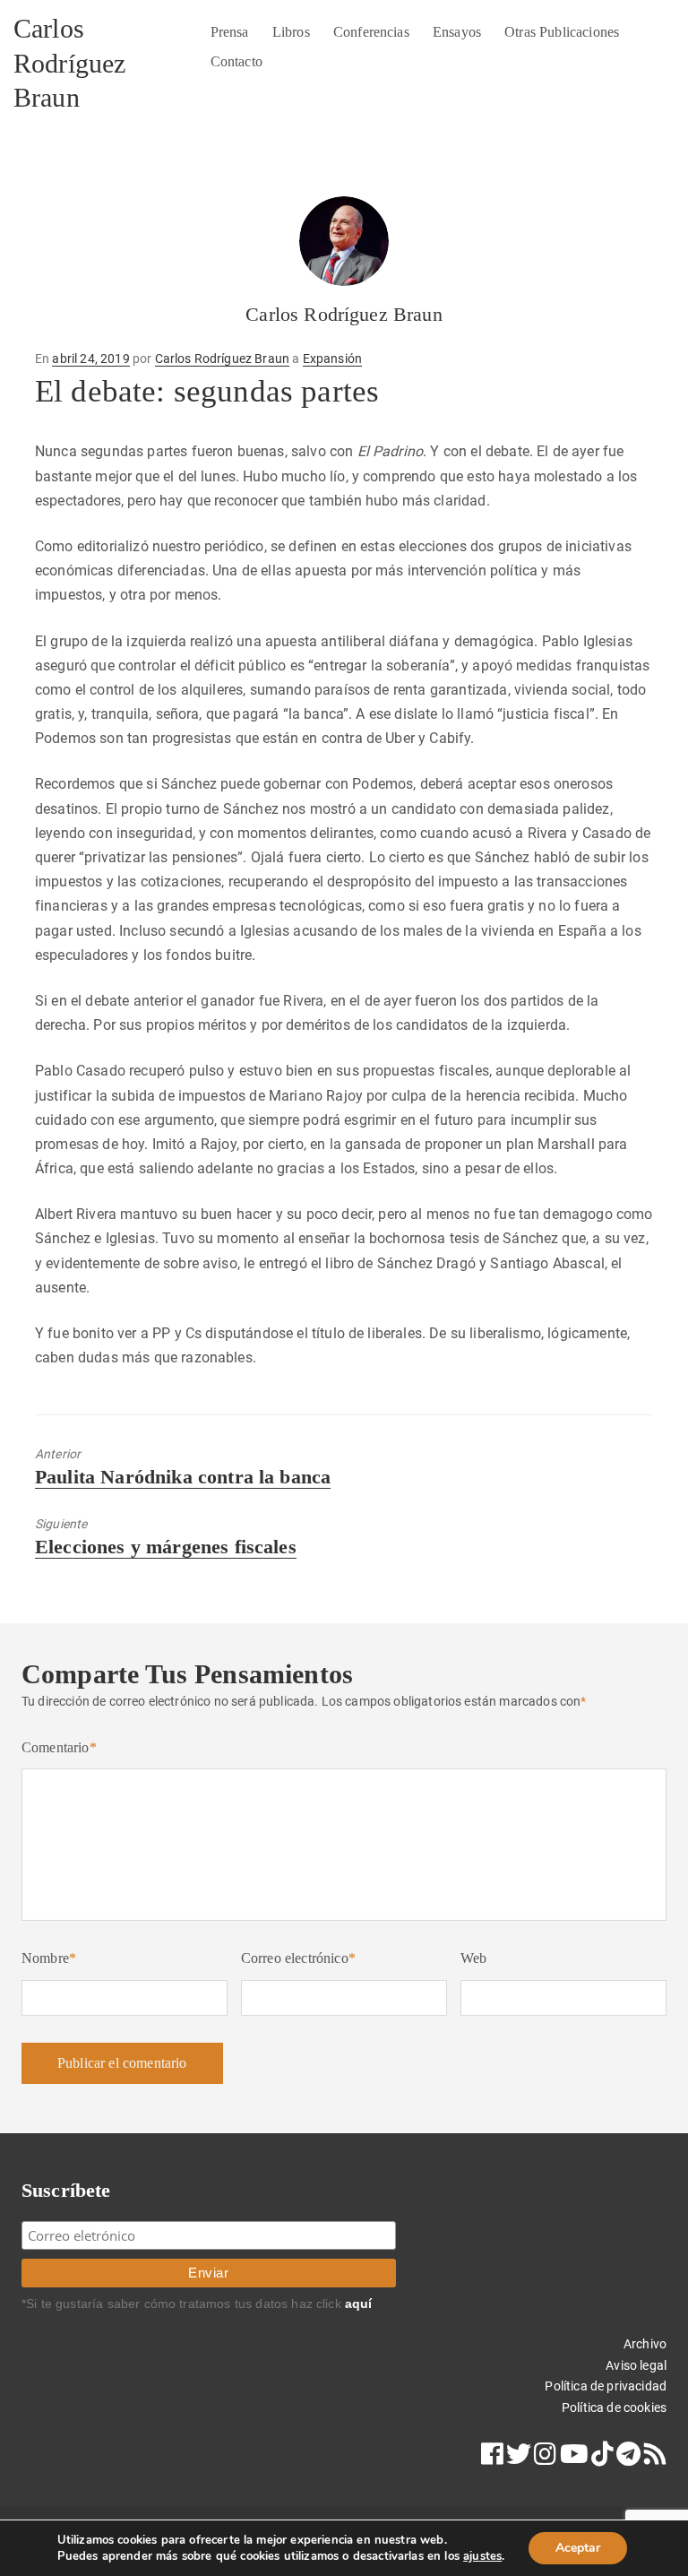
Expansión (332, 359)
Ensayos (457, 32)
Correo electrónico (298, 1958)
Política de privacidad (606, 2386)
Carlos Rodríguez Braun (69, 63)
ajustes (482, 2556)
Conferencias (371, 32)
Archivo (645, 2344)
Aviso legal (636, 2365)
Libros (291, 32)
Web (473, 1958)
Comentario (59, 1747)
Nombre (49, 1958)
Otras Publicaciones (562, 32)
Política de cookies (614, 2407)
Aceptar (578, 2548)
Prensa (230, 32)
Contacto (236, 61)
